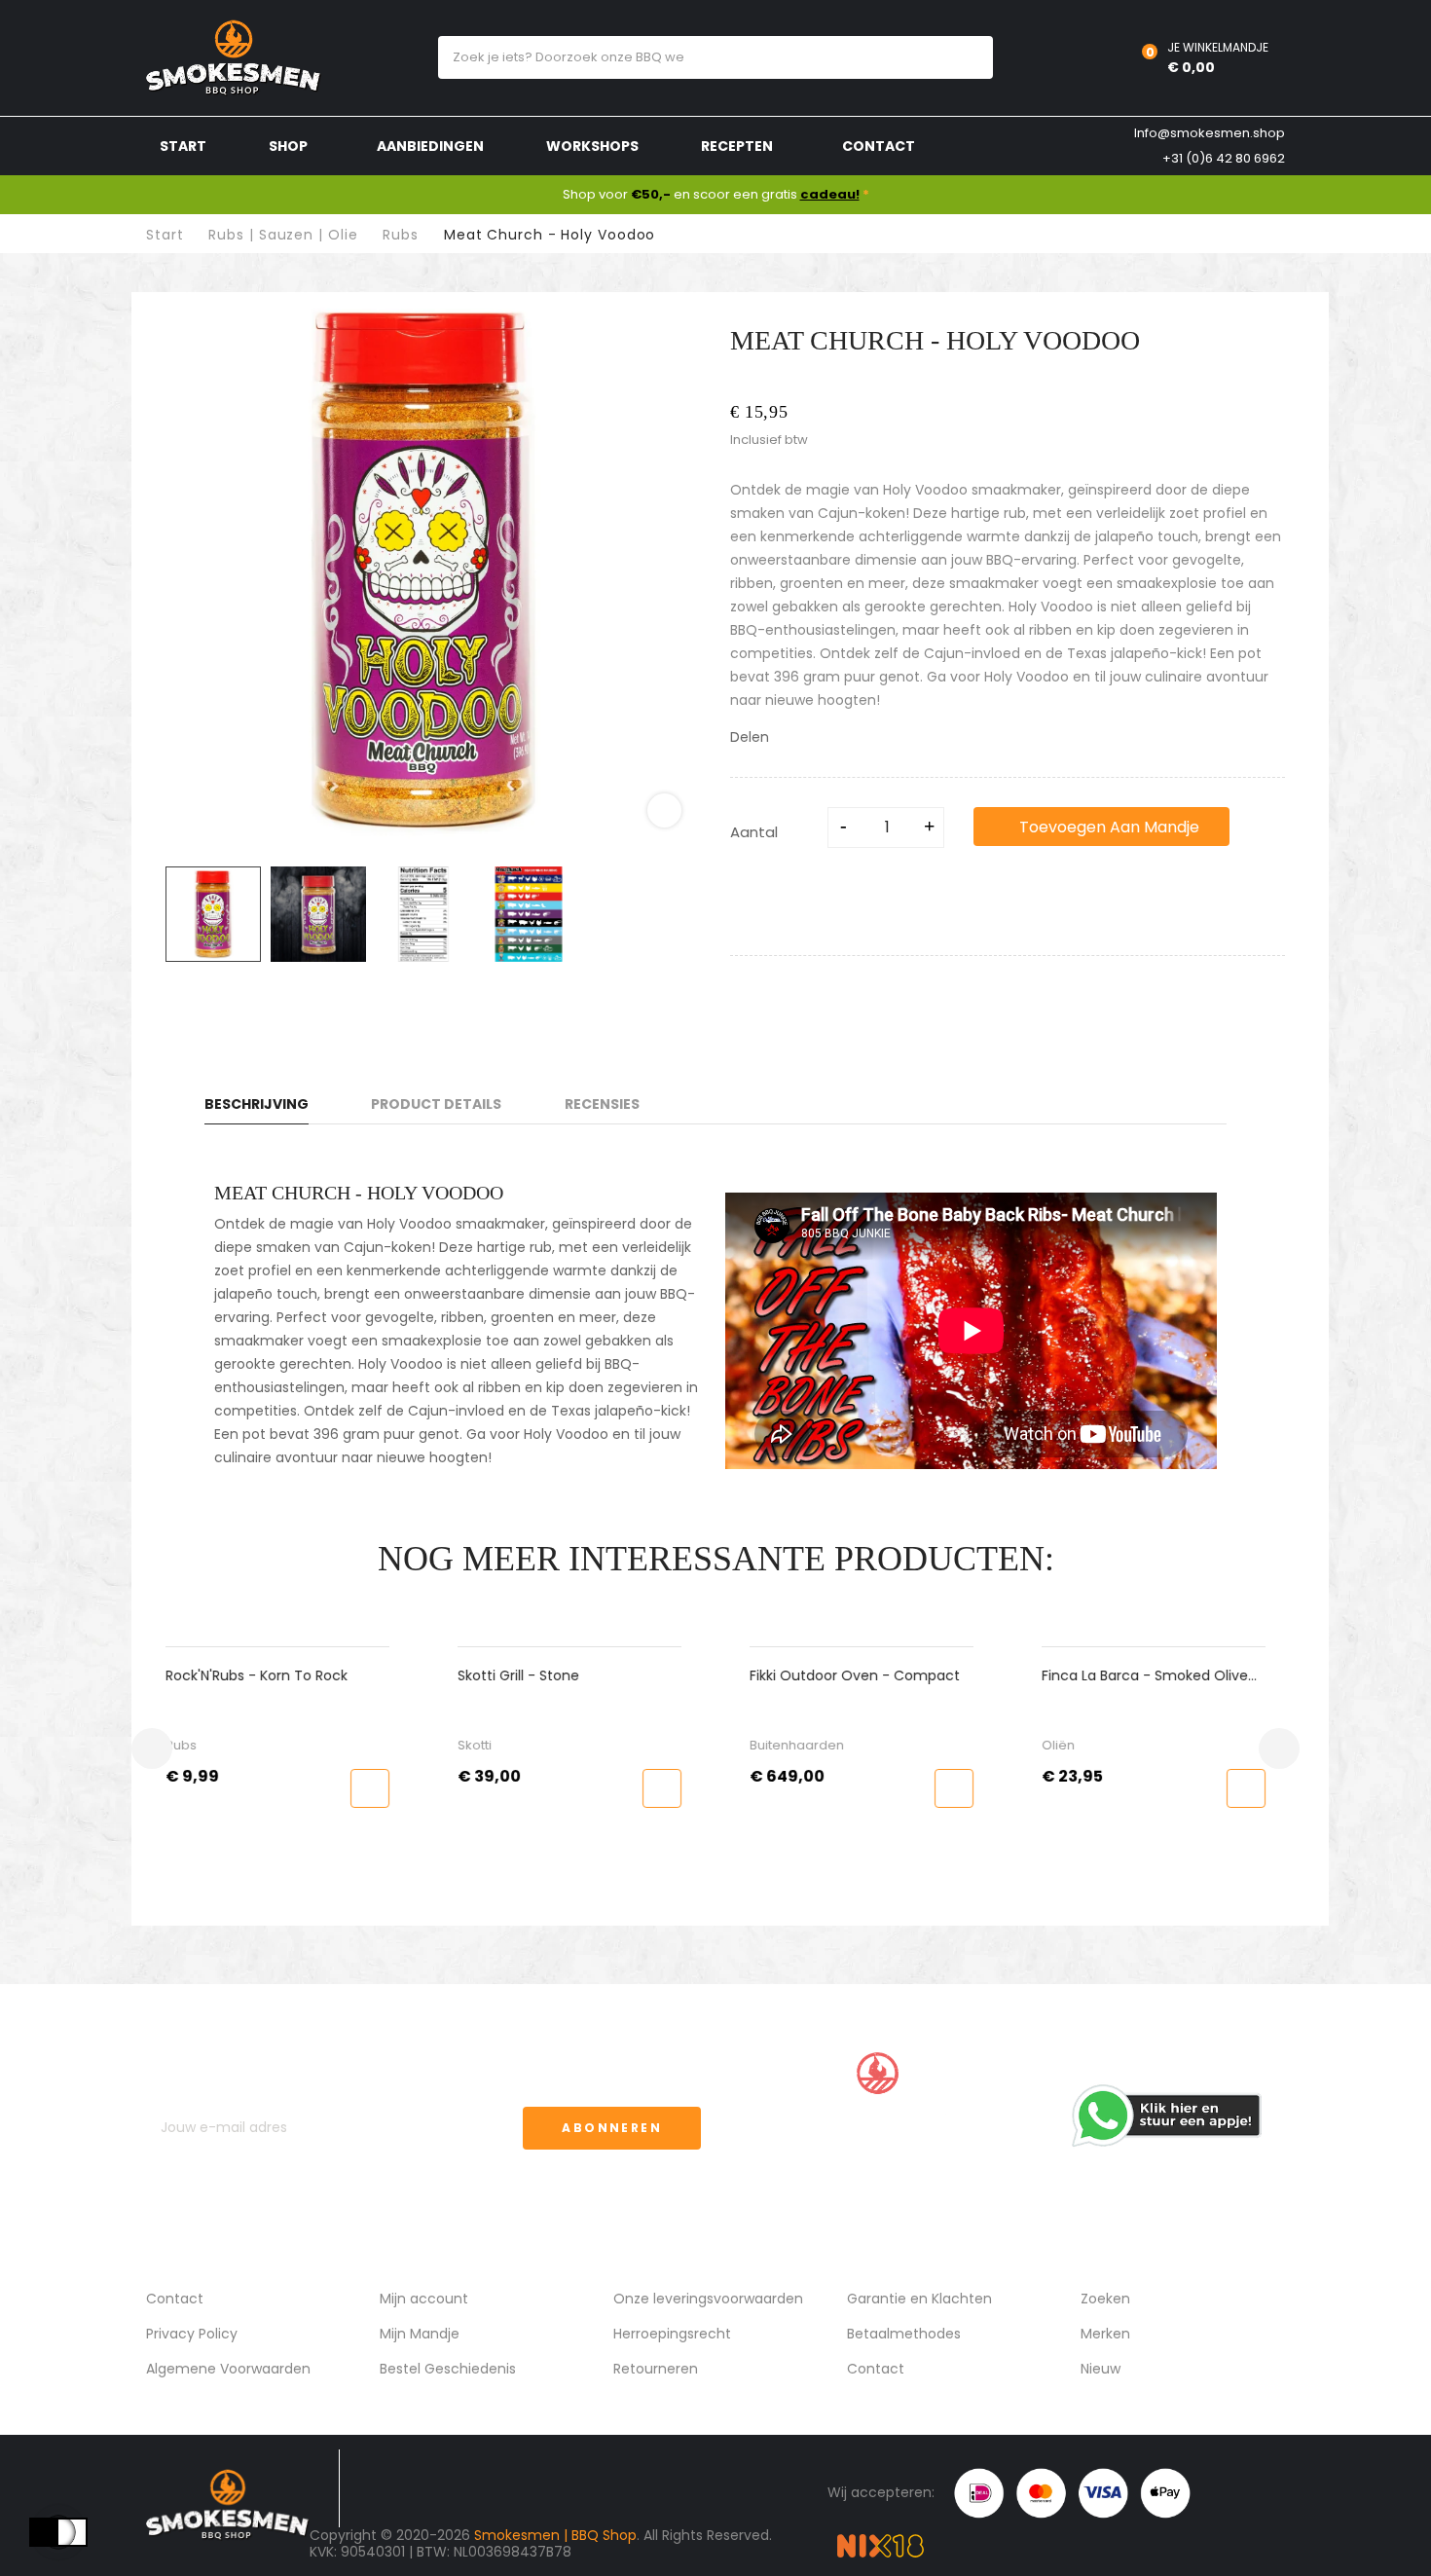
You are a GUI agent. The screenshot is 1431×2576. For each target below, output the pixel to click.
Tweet (814, 737)
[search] (960, 57)
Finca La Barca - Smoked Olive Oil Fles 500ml (1145, 1676)
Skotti (475, 1745)
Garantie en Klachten (919, 2299)
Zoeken (1105, 2299)
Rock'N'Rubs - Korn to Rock (257, 1675)
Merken (1105, 2334)
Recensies (602, 1104)
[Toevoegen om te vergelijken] (750, 887)
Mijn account (424, 2299)
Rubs (181, 1745)
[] (370, 1788)
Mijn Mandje (420, 2334)
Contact (175, 2299)
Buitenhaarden (797, 1745)
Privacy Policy (192, 2334)
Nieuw (1101, 2369)
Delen (789, 737)
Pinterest (840, 737)
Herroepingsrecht (672, 2334)
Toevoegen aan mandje (1107, 827)
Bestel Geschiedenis (448, 2369)
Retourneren (656, 2369)
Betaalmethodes (904, 2334)
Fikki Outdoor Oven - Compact (855, 1675)
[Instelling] (1081, 58)
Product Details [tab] (436, 1104)
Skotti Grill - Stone (518, 1675)
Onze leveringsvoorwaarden (708, 2299)
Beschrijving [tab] (257, 1104)
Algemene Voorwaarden (228, 2369)
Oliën (1058, 1745)
